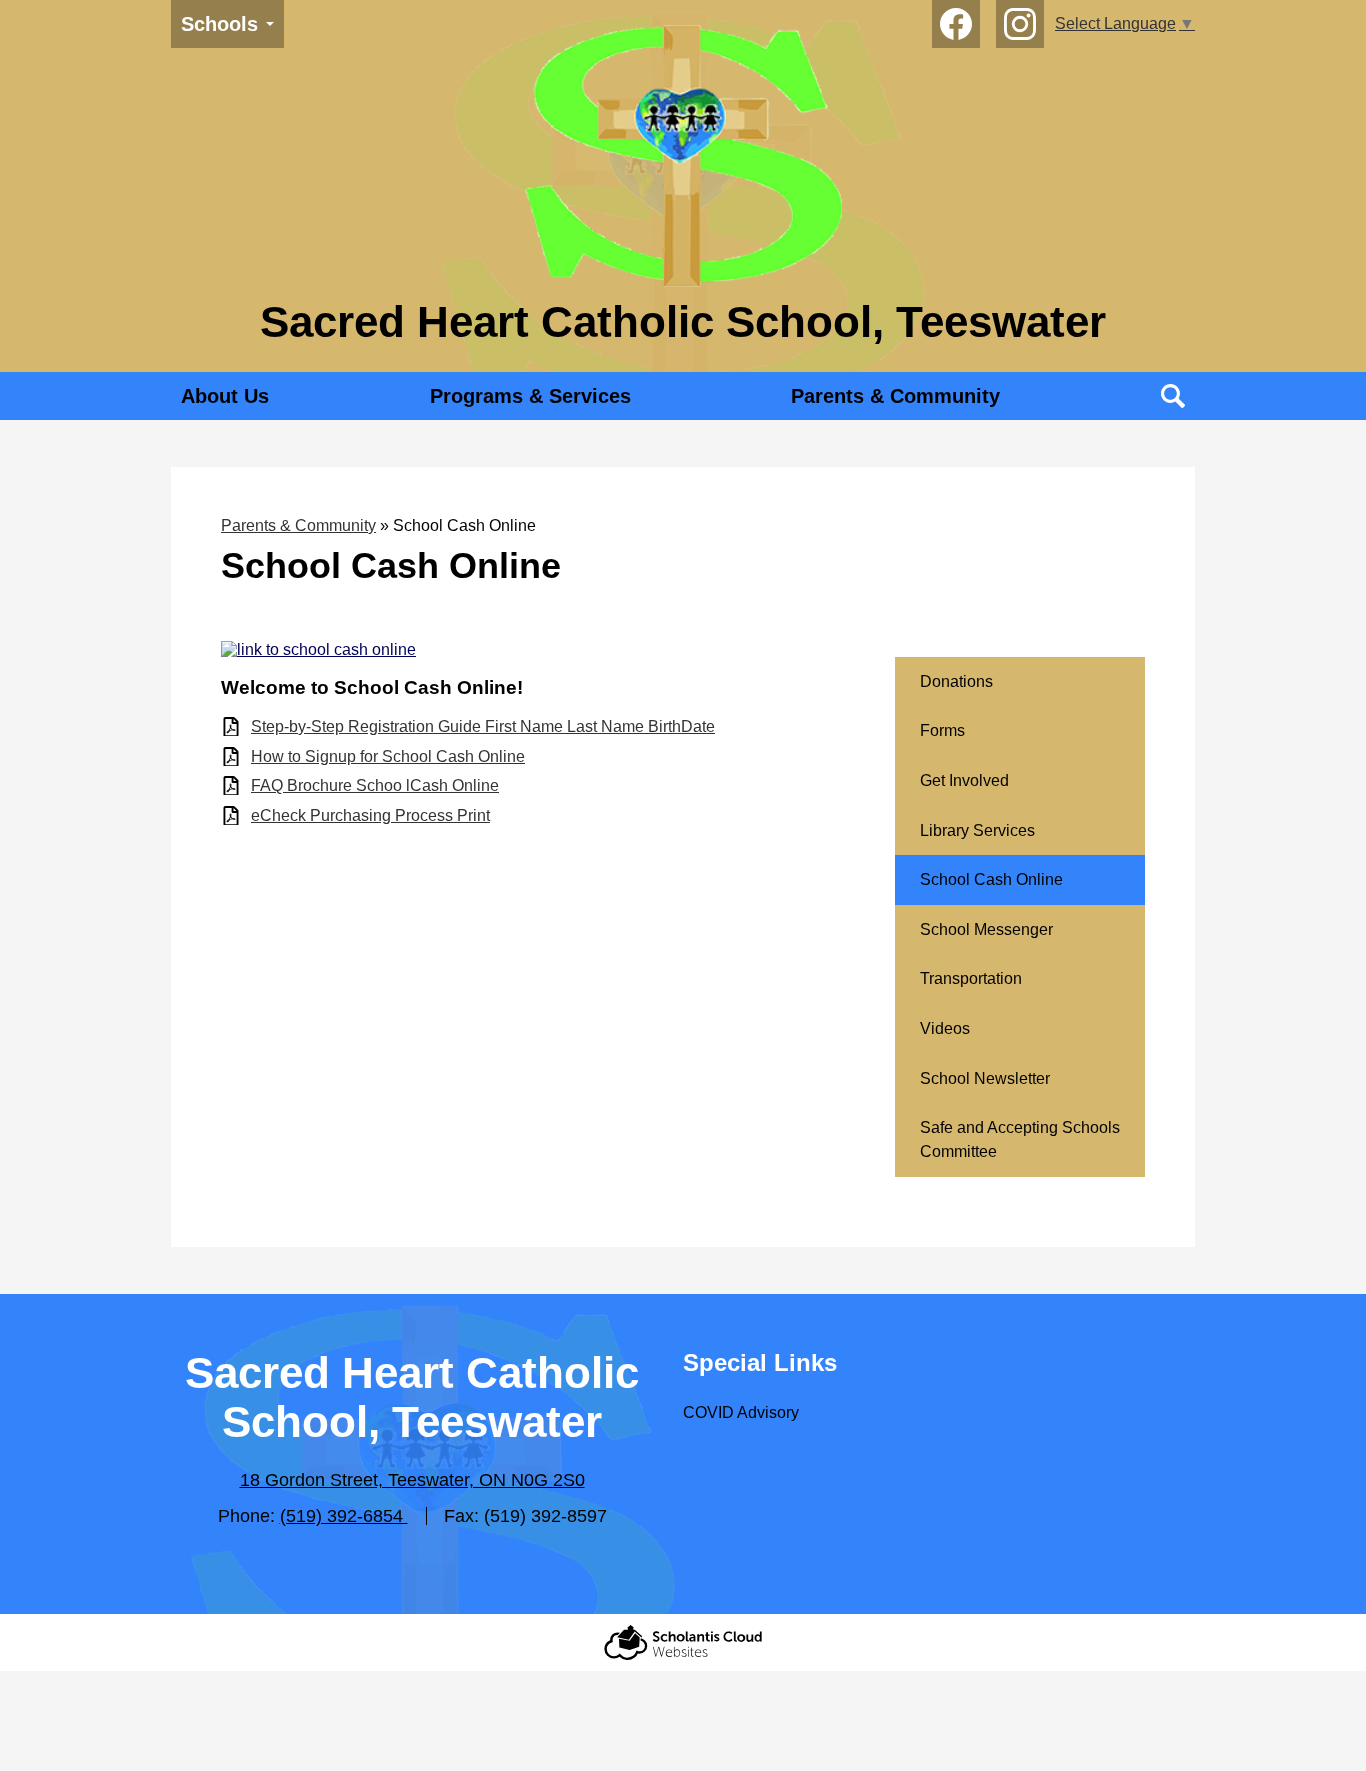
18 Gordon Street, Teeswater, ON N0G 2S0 (412, 1480)
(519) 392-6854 (344, 1516)
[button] (225, 396)
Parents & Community (298, 525)
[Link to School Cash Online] (318, 649)
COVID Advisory (741, 1412)
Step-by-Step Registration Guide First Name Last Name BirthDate (483, 726)
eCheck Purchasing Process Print (370, 815)
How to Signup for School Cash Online (388, 756)
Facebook (956, 24)
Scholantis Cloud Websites (683, 1642)
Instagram (1020, 24)
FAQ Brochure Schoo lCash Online (375, 785)
